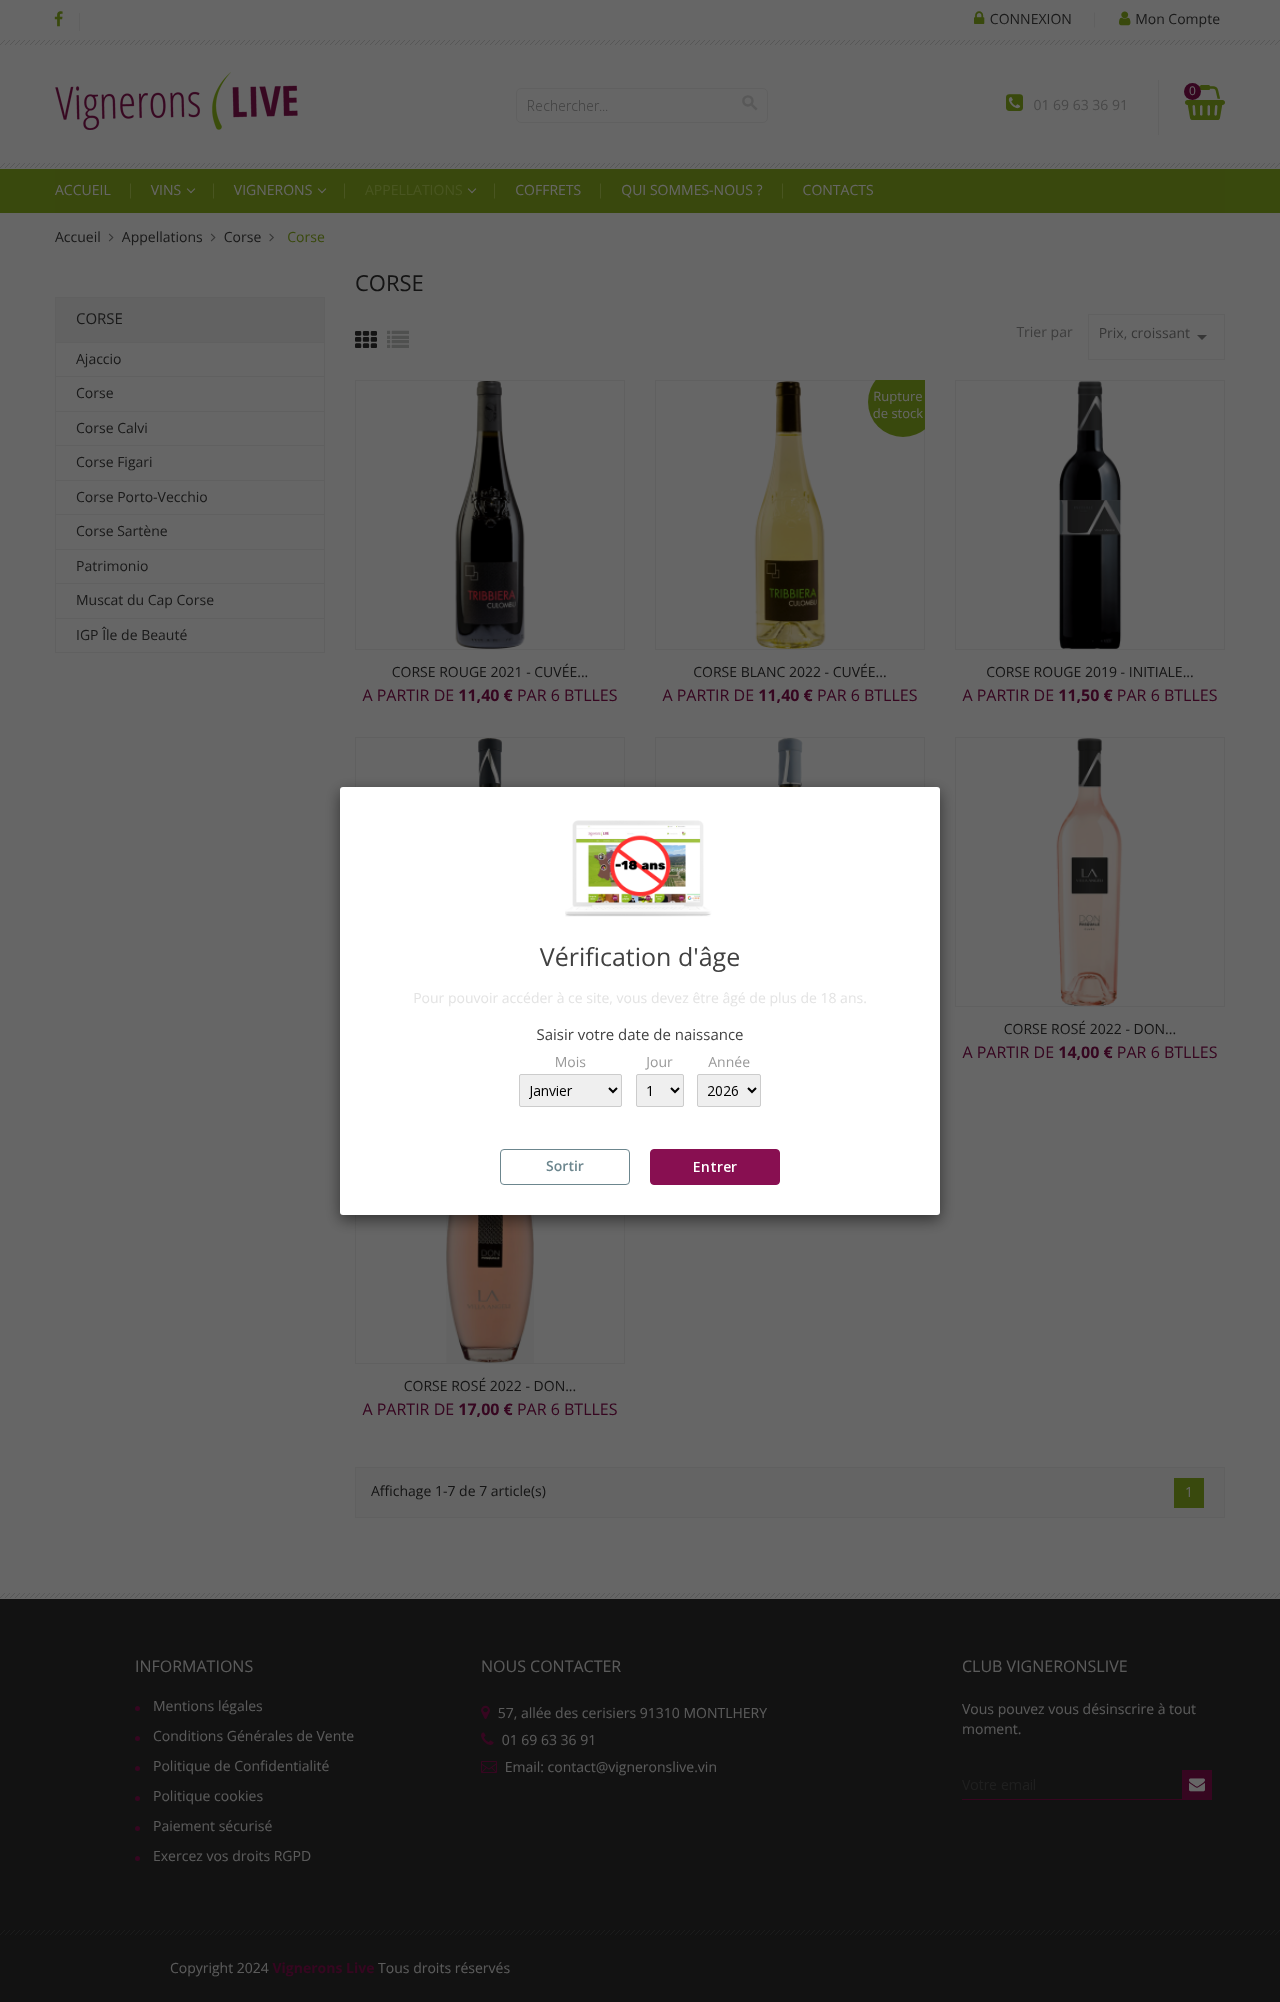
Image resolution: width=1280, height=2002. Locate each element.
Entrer (715, 1166)
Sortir (565, 1166)
